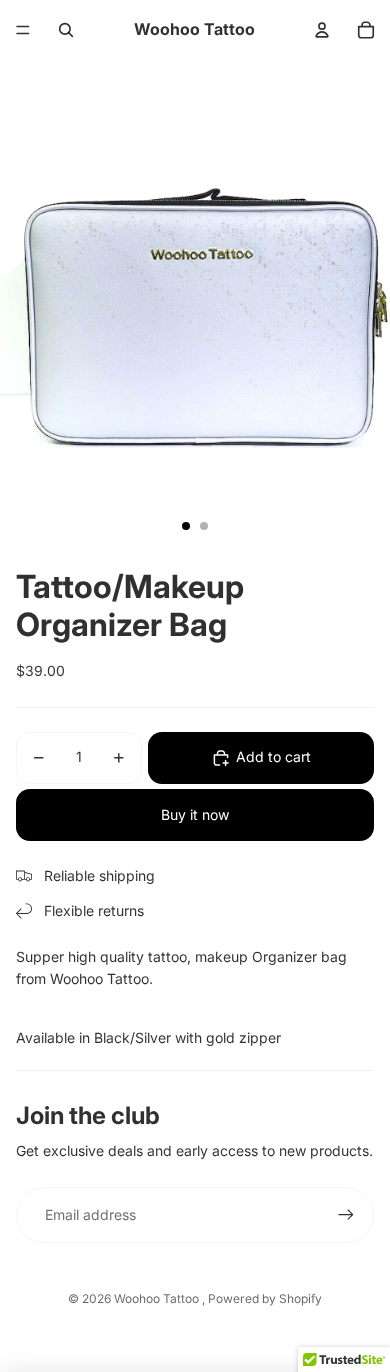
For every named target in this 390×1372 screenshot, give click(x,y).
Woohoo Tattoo (158, 1298)
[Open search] (66, 30)
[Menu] (23, 30)
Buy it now (195, 814)
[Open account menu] (322, 30)
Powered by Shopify (265, 1298)
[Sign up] (346, 1215)
